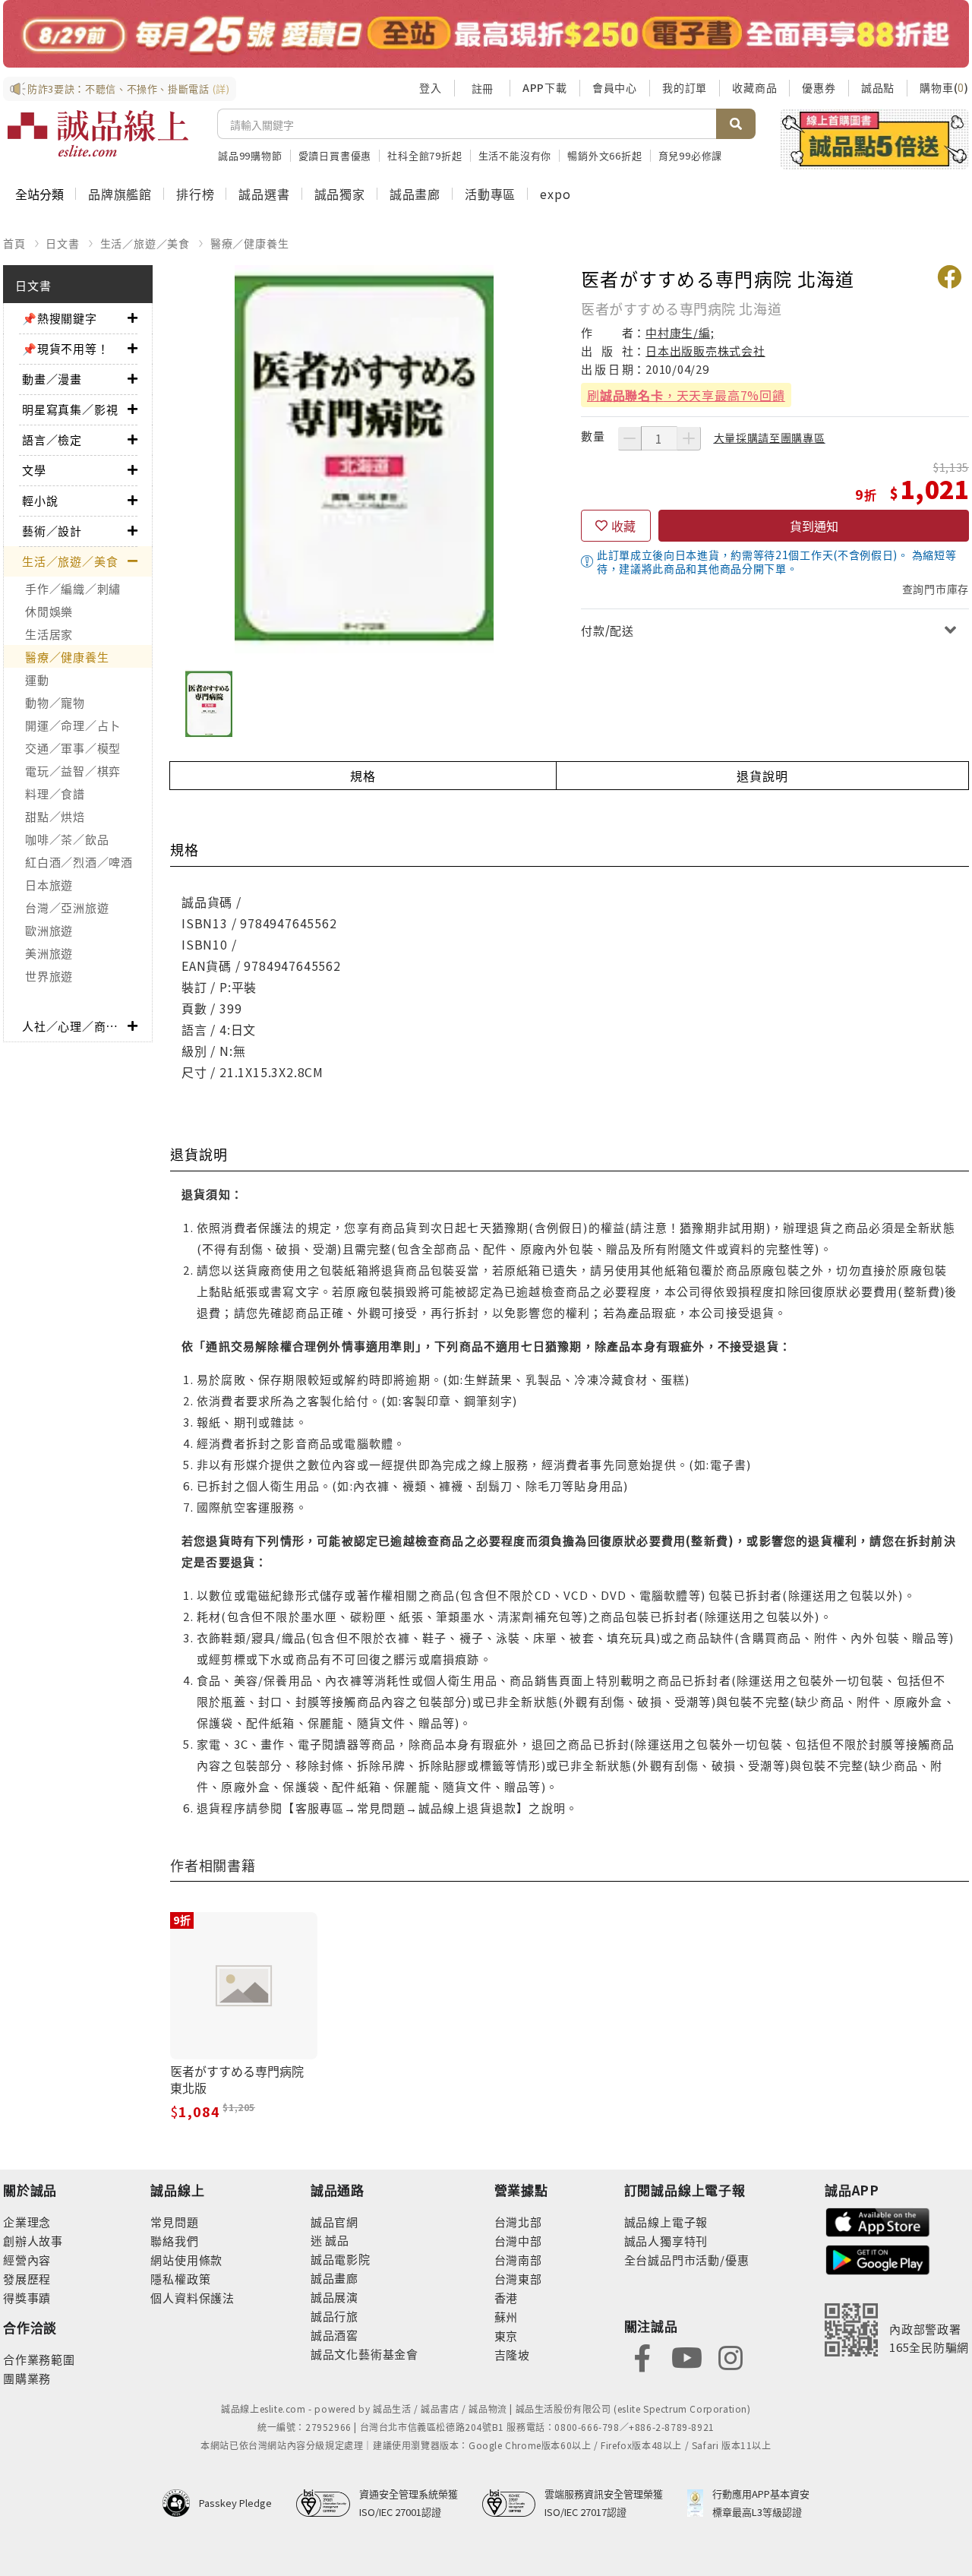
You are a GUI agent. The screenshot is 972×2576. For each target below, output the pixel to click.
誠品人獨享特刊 (666, 2241)
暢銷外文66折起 (604, 155)
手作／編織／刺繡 (73, 588)
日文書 (62, 243)
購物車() (944, 87)
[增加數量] (689, 438)
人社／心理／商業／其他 (75, 1026)
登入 (431, 87)
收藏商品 (754, 87)
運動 (37, 680)
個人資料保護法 (193, 2298)
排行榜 (195, 194)
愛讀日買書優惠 (335, 155)
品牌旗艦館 (120, 194)
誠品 (336, 2240)
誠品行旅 (335, 2316)
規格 (363, 776)
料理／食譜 (55, 793)
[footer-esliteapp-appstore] (878, 2221)
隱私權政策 (180, 2279)
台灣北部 (518, 2222)
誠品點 (878, 87)
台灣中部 (518, 2241)
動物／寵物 (55, 702)
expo (555, 194)
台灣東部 (518, 2279)
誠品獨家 (340, 194)
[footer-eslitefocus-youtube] (686, 2356)
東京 (507, 2336)
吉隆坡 (512, 2355)
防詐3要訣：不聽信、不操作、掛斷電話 (129, 89)
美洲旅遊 (49, 953)
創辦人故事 (33, 2241)
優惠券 (819, 87)
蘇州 (507, 2317)
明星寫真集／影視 (70, 409)
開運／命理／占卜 (73, 725)
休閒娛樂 (49, 611)
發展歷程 (27, 2279)
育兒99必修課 (691, 155)
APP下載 (545, 87)
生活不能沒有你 (515, 155)
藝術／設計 (52, 531)
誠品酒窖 (335, 2335)
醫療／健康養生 (250, 243)
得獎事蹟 (27, 2298)
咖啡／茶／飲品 (67, 839)
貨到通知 (814, 526)
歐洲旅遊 (49, 930)
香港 (507, 2298)
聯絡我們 (174, 2241)
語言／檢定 (52, 439)
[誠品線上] (98, 134)
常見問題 (174, 2222)
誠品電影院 (341, 2259)
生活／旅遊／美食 (145, 243)
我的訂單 (685, 87)
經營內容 (27, 2260)
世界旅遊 (49, 976)
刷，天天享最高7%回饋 (686, 395)
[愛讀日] (486, 34)
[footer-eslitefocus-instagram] (731, 2356)
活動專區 (490, 194)
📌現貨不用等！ (66, 348)
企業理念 (27, 2222)
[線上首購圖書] (874, 139)
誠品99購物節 (250, 155)
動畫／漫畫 (52, 379)
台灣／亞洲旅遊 (67, 907)
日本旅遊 (49, 885)
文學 (34, 470)
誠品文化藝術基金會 (364, 2354)
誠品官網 (335, 2222)
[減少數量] (630, 438)
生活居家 (49, 634)
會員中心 (615, 87)
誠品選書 (264, 194)
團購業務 (27, 2378)
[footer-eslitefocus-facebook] (642, 2356)
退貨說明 (762, 776)
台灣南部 (518, 2260)
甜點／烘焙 (55, 816)
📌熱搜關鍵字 (60, 318)
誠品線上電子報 (666, 2222)
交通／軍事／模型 (73, 748)
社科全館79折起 (424, 155)
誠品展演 (335, 2297)
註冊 (482, 88)
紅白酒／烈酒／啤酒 (79, 862)
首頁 (14, 243)
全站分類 (39, 194)
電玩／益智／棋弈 (73, 771)
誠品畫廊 (415, 194)
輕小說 (40, 500)
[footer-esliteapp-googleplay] (878, 2258)
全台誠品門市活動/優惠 (687, 2260)
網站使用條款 (186, 2260)
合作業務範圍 (39, 2359)
